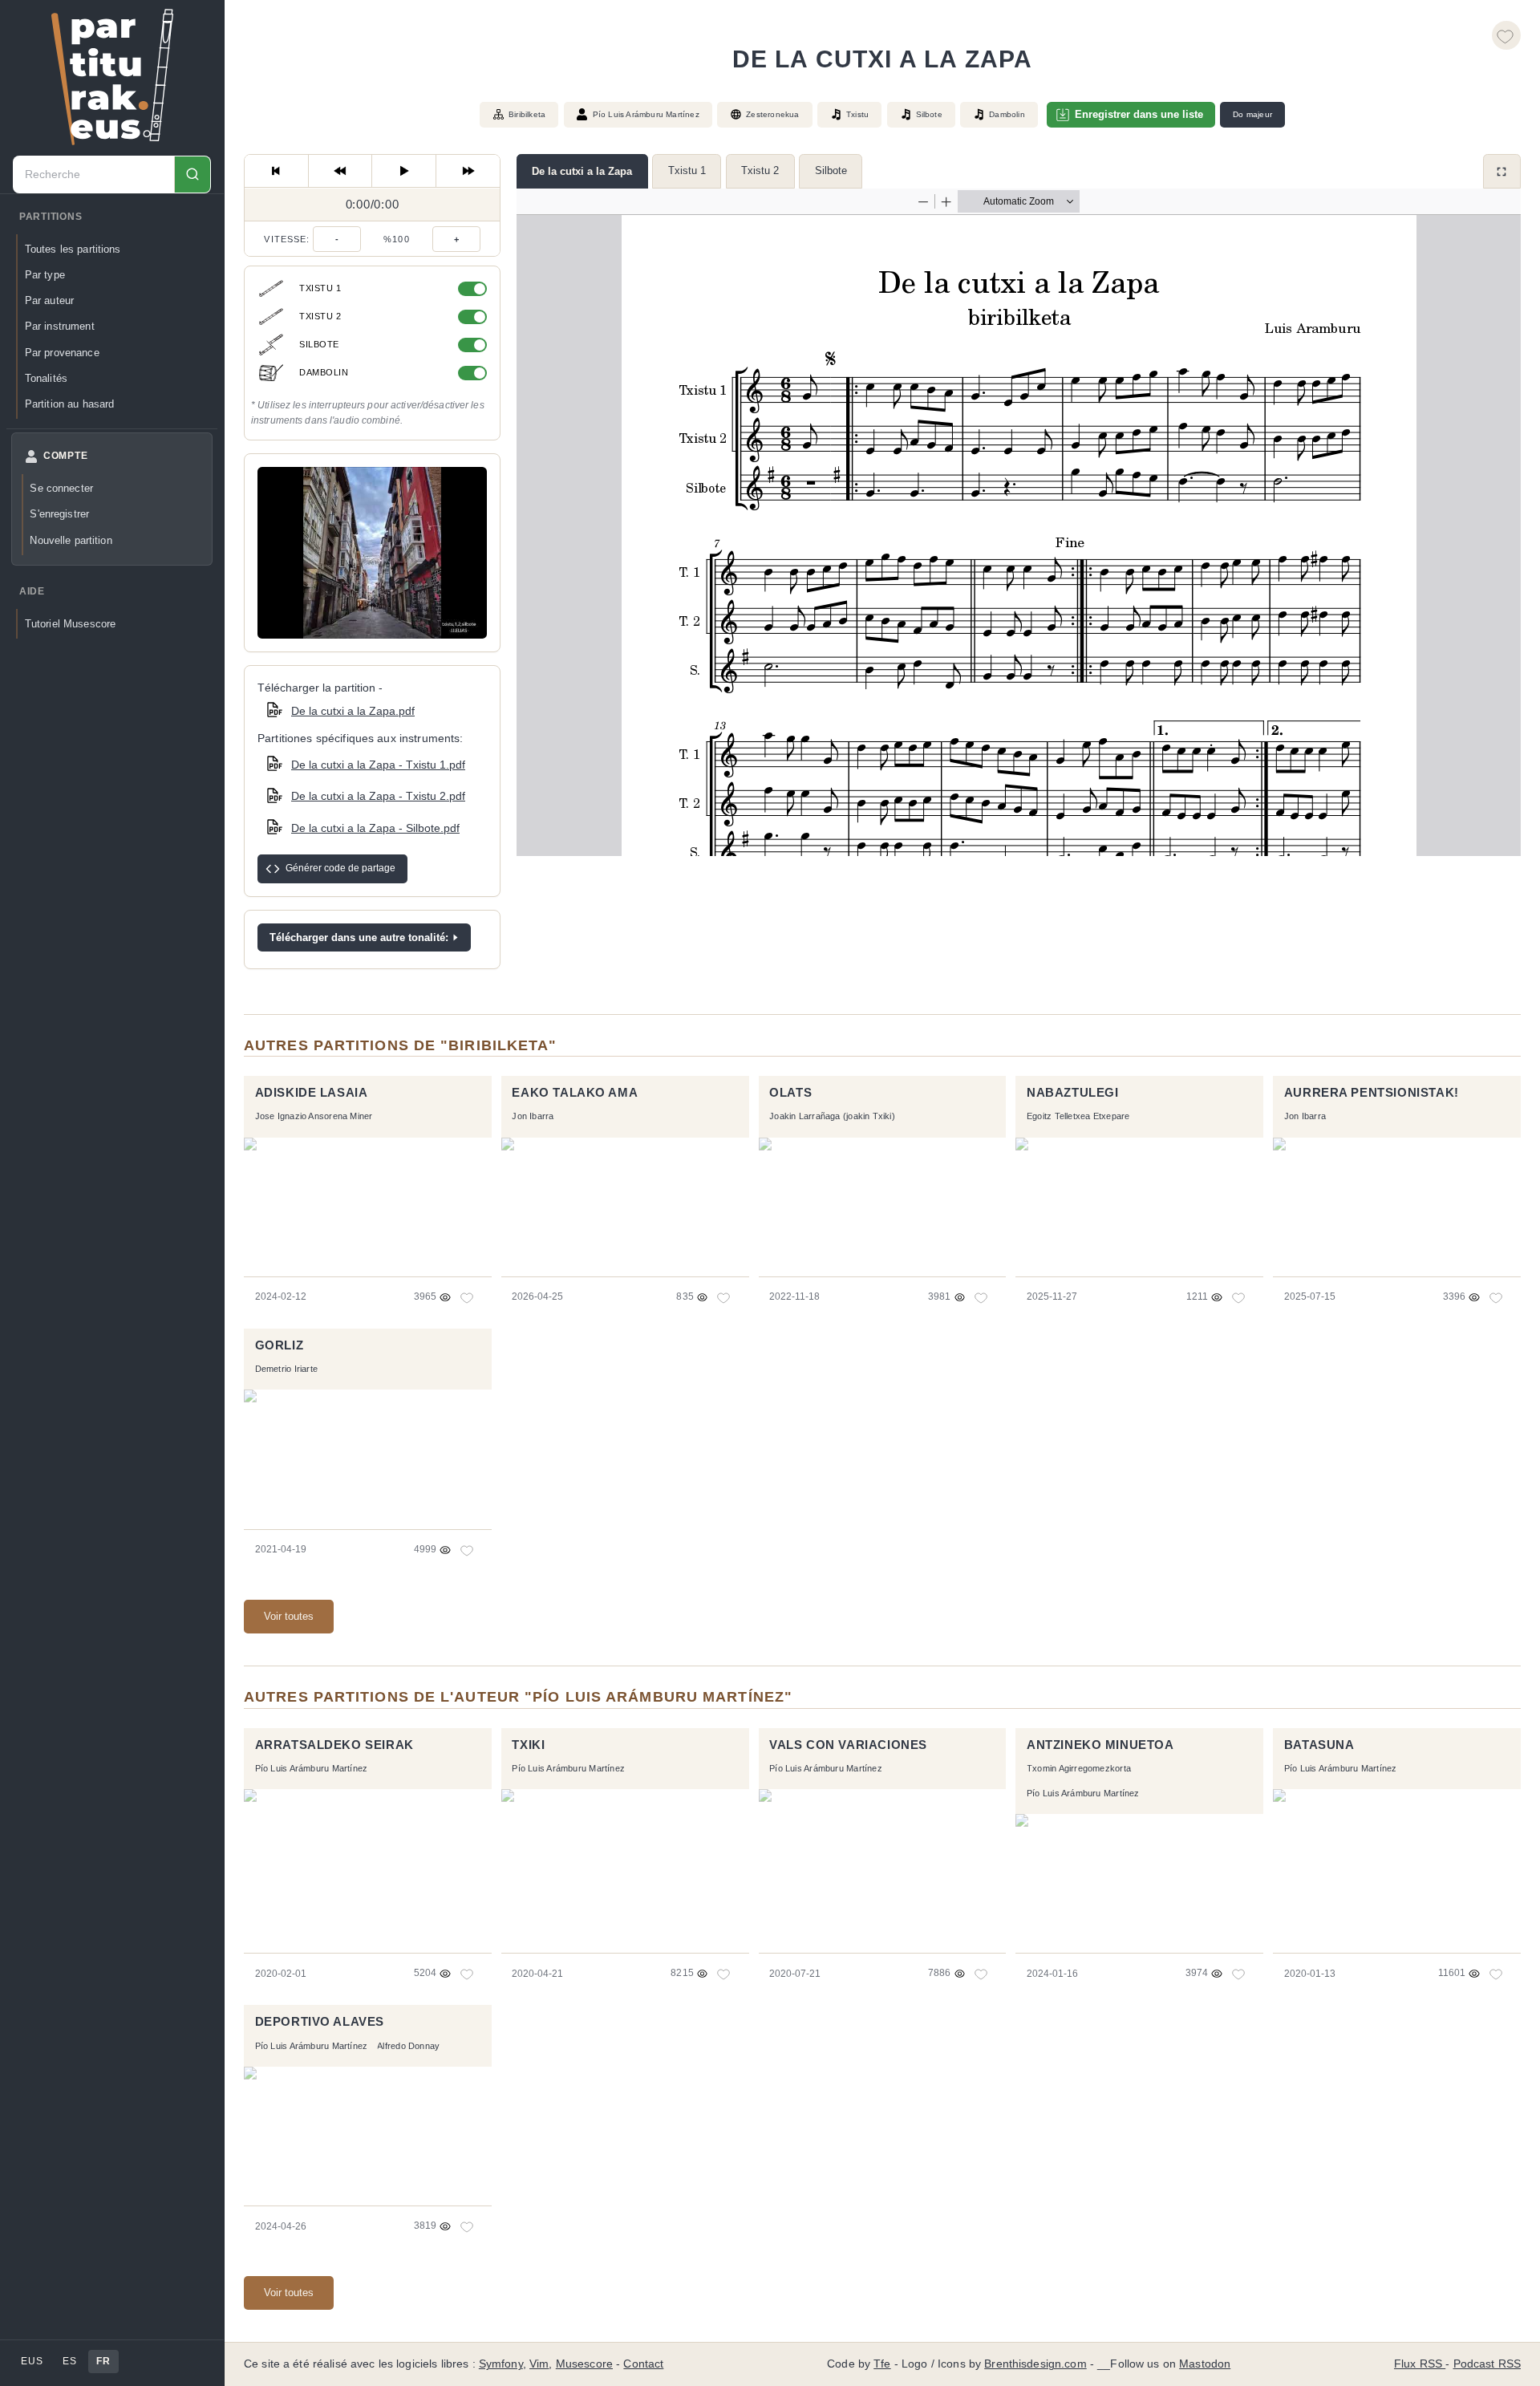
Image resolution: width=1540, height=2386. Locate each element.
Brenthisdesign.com (1035, 2364)
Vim (539, 2364)
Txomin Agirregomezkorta (1079, 1768)
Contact (643, 2364)
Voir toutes (289, 1616)
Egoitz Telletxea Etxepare (1078, 1116)
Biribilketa (527, 114)
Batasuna (1319, 1745)
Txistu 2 (760, 170)
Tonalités (46, 378)
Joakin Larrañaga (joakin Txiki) (832, 1116)
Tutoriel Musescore (70, 624)
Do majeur (1252, 114)
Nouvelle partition (71, 540)
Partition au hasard (70, 404)
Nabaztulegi (1072, 1093)
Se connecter (61, 488)
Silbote (831, 170)
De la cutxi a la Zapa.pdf (353, 711)
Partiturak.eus (112, 77)
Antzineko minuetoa (1100, 1745)
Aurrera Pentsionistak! (1372, 1093)
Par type (45, 275)
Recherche (192, 174)
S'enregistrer (59, 514)
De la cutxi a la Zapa (582, 171)
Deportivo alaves (320, 2022)
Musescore (584, 2364)
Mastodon (1205, 2364)
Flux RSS (1420, 2364)
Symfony (501, 2364)
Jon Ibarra (533, 1116)
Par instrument (60, 326)
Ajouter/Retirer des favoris (1506, 35)
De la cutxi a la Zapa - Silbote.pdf (375, 828)
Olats (790, 1093)
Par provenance (62, 353)
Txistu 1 (687, 170)
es (69, 2361)
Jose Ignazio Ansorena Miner (314, 1116)
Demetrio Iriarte (286, 1369)
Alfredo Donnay (408, 2046)
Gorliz (280, 1345)
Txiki (528, 1745)
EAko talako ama (575, 1093)
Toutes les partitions (73, 249)
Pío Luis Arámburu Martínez (646, 114)
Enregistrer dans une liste (1139, 114)
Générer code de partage (340, 868)
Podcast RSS (1487, 2364)
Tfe (882, 2364)
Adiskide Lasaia (312, 1093)
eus (32, 2361)
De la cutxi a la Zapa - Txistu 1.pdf (378, 765)
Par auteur (49, 300)
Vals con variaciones (848, 1745)
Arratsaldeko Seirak (334, 1745)
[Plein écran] (1502, 171)
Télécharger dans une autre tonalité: (359, 937)
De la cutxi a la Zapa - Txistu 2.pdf (378, 796)
